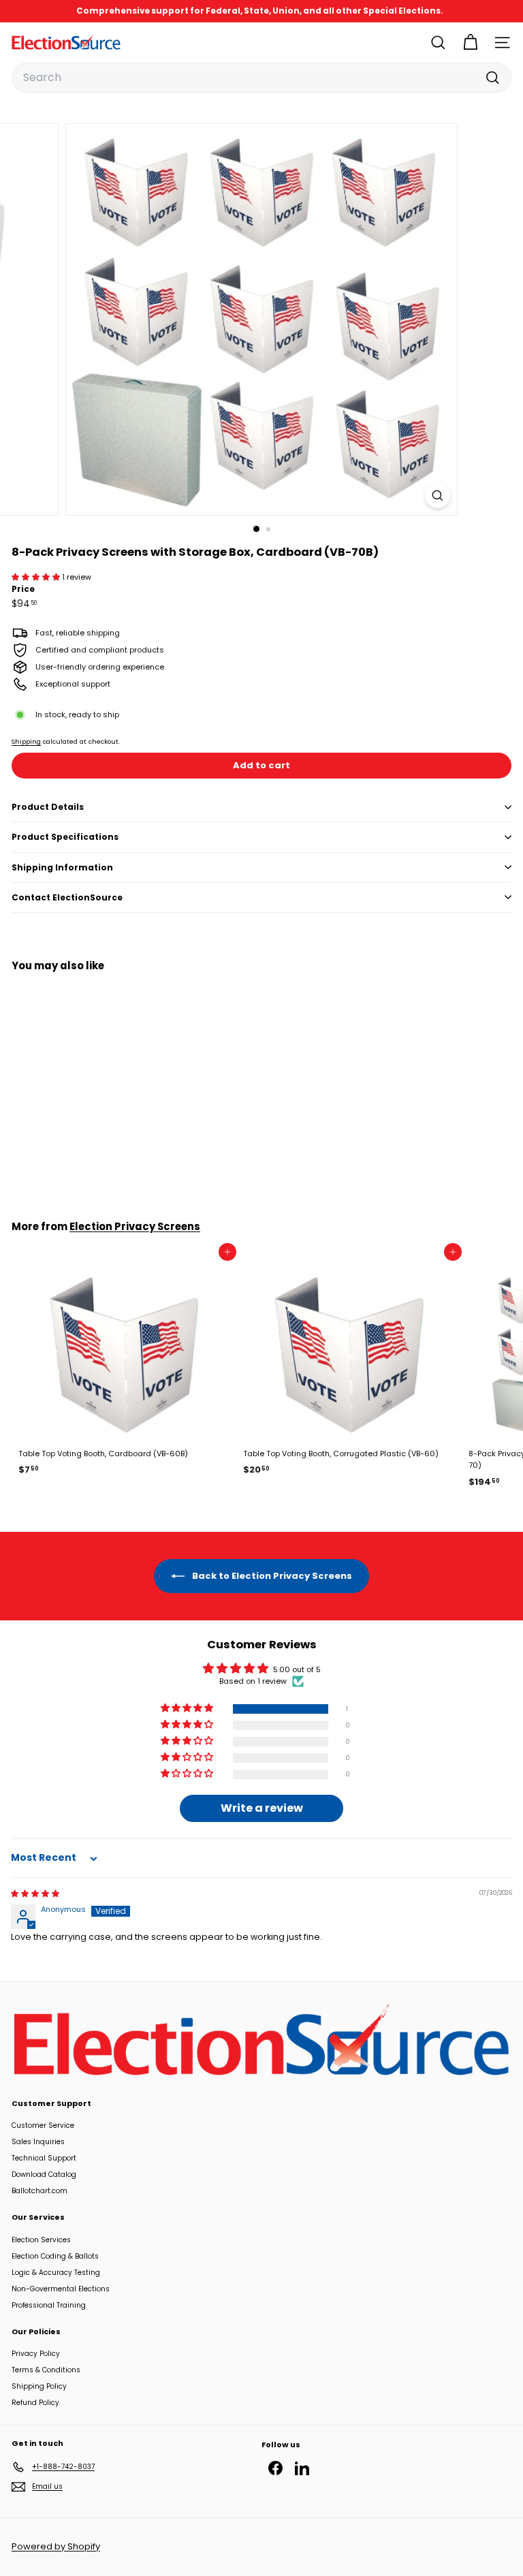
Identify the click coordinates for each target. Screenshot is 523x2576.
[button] (37, 577)
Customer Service (43, 2125)
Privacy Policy (36, 2354)
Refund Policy (35, 2403)
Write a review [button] (262, 1808)
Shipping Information (62, 867)
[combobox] (261, 78)
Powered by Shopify (56, 2546)
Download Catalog (44, 2174)
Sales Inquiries (38, 2142)
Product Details (48, 807)
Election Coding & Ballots (55, 2256)
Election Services (41, 2240)
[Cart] (470, 43)
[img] (35, 1894)
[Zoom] (438, 496)
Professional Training (49, 2305)
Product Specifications (65, 837)
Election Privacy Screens (135, 1226)
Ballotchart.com (39, 2191)
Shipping (26, 741)
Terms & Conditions (46, 2370)
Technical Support (44, 2158)
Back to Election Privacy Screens (271, 1575)
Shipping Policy (39, 2386)
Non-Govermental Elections (61, 2289)
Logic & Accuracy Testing (56, 2273)
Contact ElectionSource (67, 897)
